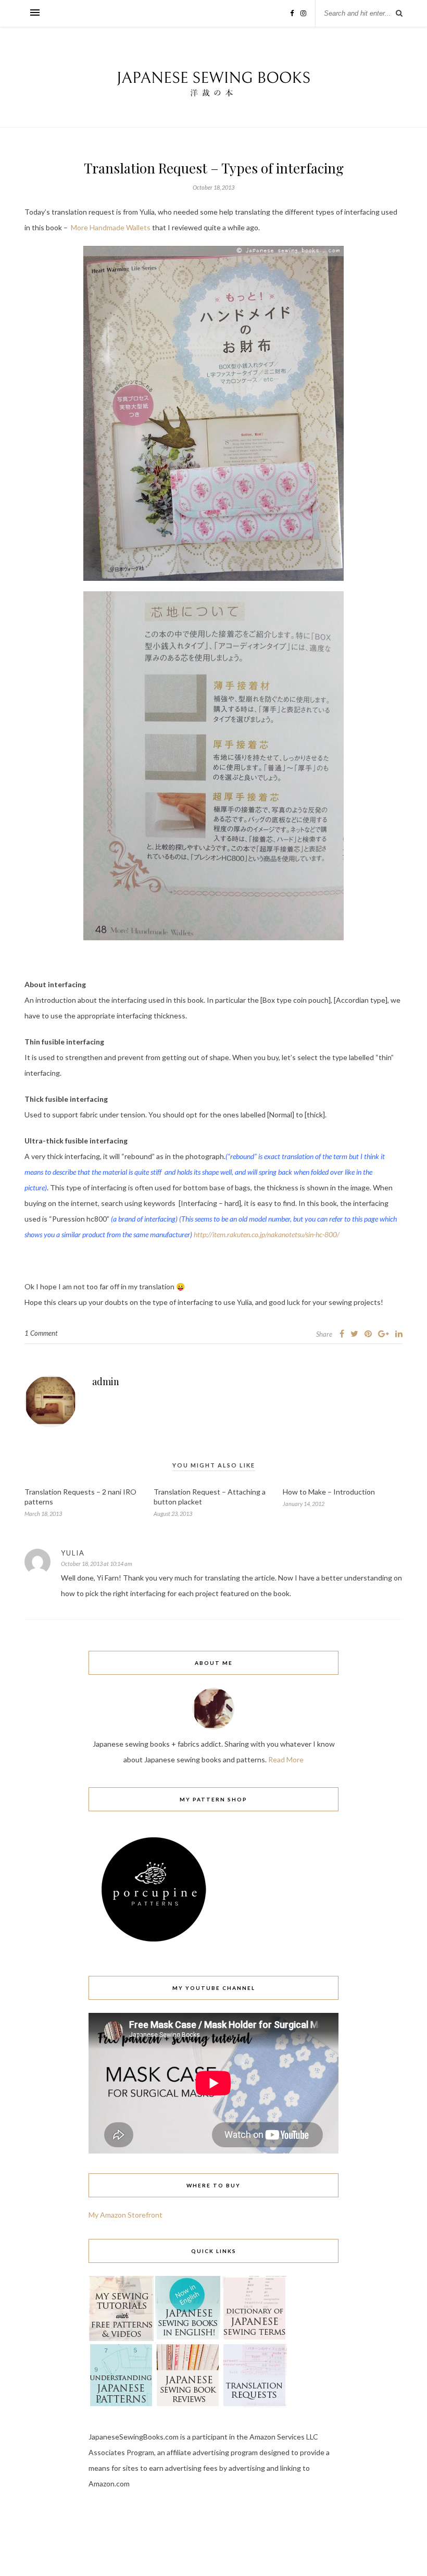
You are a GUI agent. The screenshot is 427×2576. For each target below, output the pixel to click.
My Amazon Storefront (125, 2215)
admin (106, 1382)
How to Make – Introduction (329, 1492)
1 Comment (41, 1333)
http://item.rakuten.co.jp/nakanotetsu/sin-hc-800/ (266, 1234)
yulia (73, 1553)
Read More (286, 1759)
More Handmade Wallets (111, 227)
